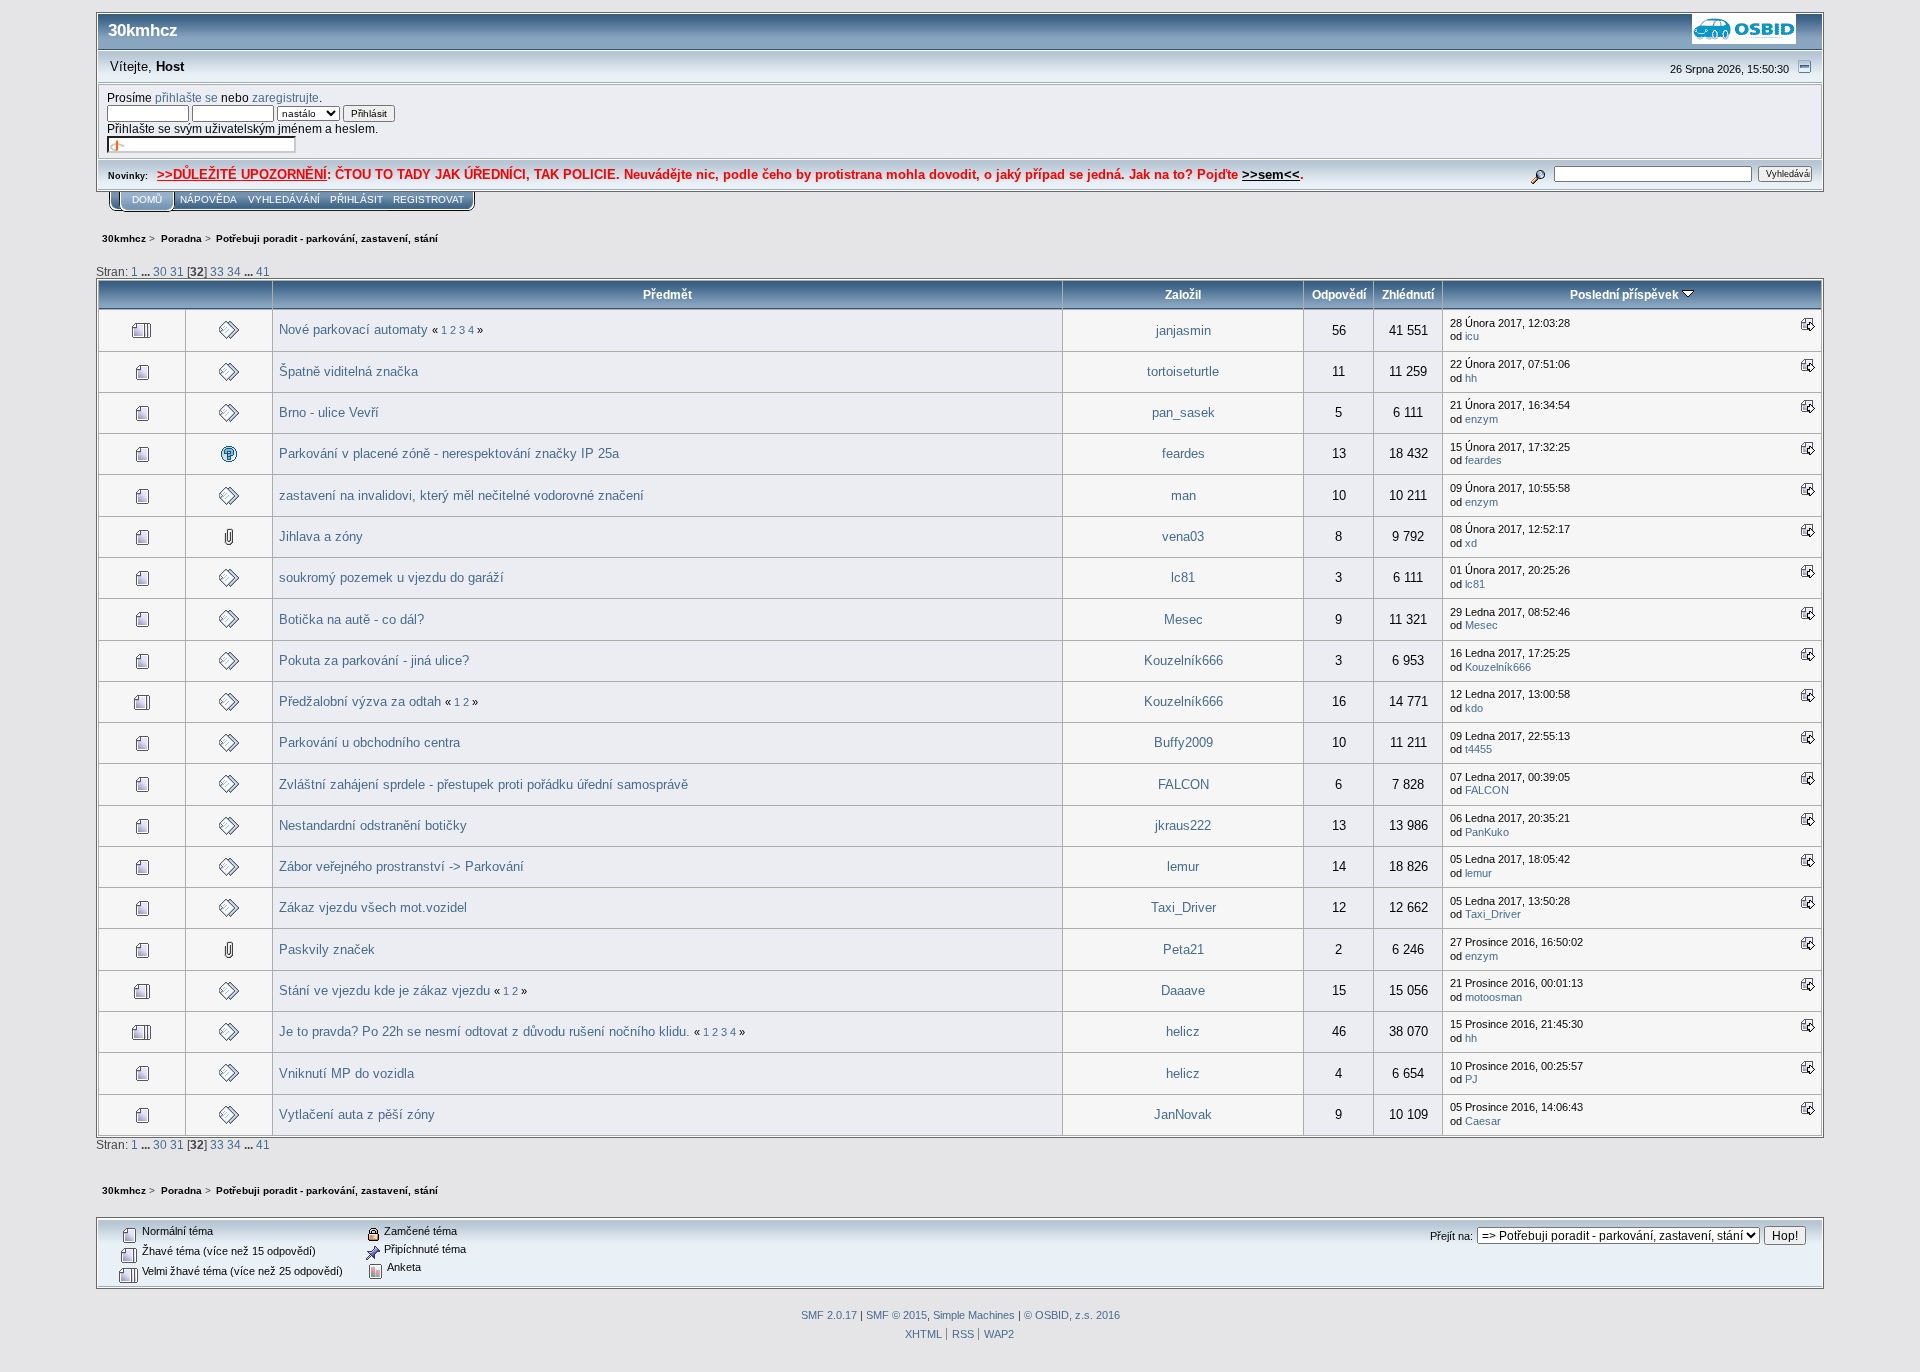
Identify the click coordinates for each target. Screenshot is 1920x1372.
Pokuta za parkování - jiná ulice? (374, 660)
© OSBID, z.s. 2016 (1072, 1315)
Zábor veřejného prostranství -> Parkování (401, 866)
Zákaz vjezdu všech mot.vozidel (373, 907)
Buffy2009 (1183, 742)
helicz (1183, 1031)
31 (177, 271)
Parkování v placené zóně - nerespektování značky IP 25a (449, 453)
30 (160, 271)
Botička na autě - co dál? (351, 619)
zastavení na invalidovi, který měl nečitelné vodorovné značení (461, 495)
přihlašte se (186, 97)
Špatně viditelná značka (348, 371)
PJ (1471, 1079)
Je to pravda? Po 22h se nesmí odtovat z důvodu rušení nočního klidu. (484, 1031)
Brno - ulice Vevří (329, 412)
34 (234, 271)
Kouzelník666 (1183, 660)
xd (1471, 543)
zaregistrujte (285, 97)
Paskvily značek (327, 949)
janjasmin (1183, 330)
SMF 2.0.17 (829, 1315)
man (1183, 495)
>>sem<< (1271, 174)
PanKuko (1487, 832)
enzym (1481, 419)
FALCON (1183, 784)
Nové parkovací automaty (353, 329)
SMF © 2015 (896, 1315)
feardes (1183, 453)
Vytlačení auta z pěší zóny (357, 1114)
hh (1471, 378)
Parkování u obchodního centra (369, 742)
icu (1472, 336)
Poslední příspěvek (1626, 294)
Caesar (1483, 1121)
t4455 (1478, 749)
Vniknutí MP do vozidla (346, 1073)
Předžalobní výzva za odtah (360, 701)
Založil (1183, 294)
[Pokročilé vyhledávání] (1538, 173)
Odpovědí (1339, 294)
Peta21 (1183, 949)
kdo (1474, 708)
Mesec (1183, 619)
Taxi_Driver (1183, 907)
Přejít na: (1451, 1236)
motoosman (1493, 997)
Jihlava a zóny (321, 536)
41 (263, 271)
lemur (1183, 866)
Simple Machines (974, 1315)
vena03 (1183, 536)
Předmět (667, 294)
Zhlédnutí (1408, 294)
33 (217, 271)
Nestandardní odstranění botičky (373, 825)
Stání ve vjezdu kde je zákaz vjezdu (384, 990)
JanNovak (1183, 1114)
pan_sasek (1183, 412)
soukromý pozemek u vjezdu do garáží (391, 577)
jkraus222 (1183, 825)
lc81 (1183, 577)
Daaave (1183, 990)
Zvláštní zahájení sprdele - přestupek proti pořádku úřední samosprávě (483, 784)
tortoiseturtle (1183, 371)
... (147, 271)
